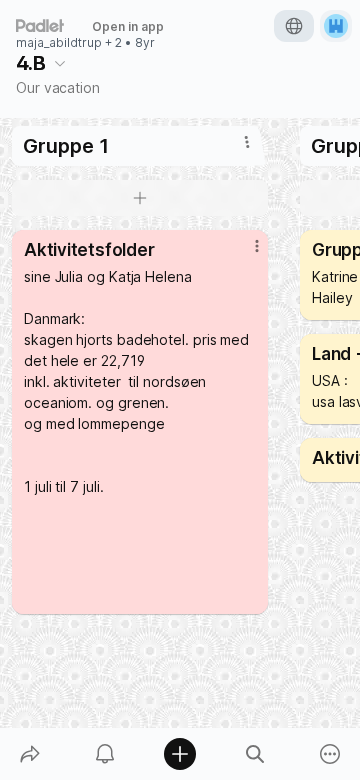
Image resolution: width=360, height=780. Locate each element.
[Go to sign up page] (336, 26)
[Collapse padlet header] (60, 63)
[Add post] (179, 754)
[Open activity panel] (104, 754)
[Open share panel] (29, 754)
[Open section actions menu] (247, 142)
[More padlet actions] (330, 754)
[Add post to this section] (140, 198)
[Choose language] (294, 26)
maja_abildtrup (59, 43)
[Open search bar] (255, 754)
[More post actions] (244, 254)
